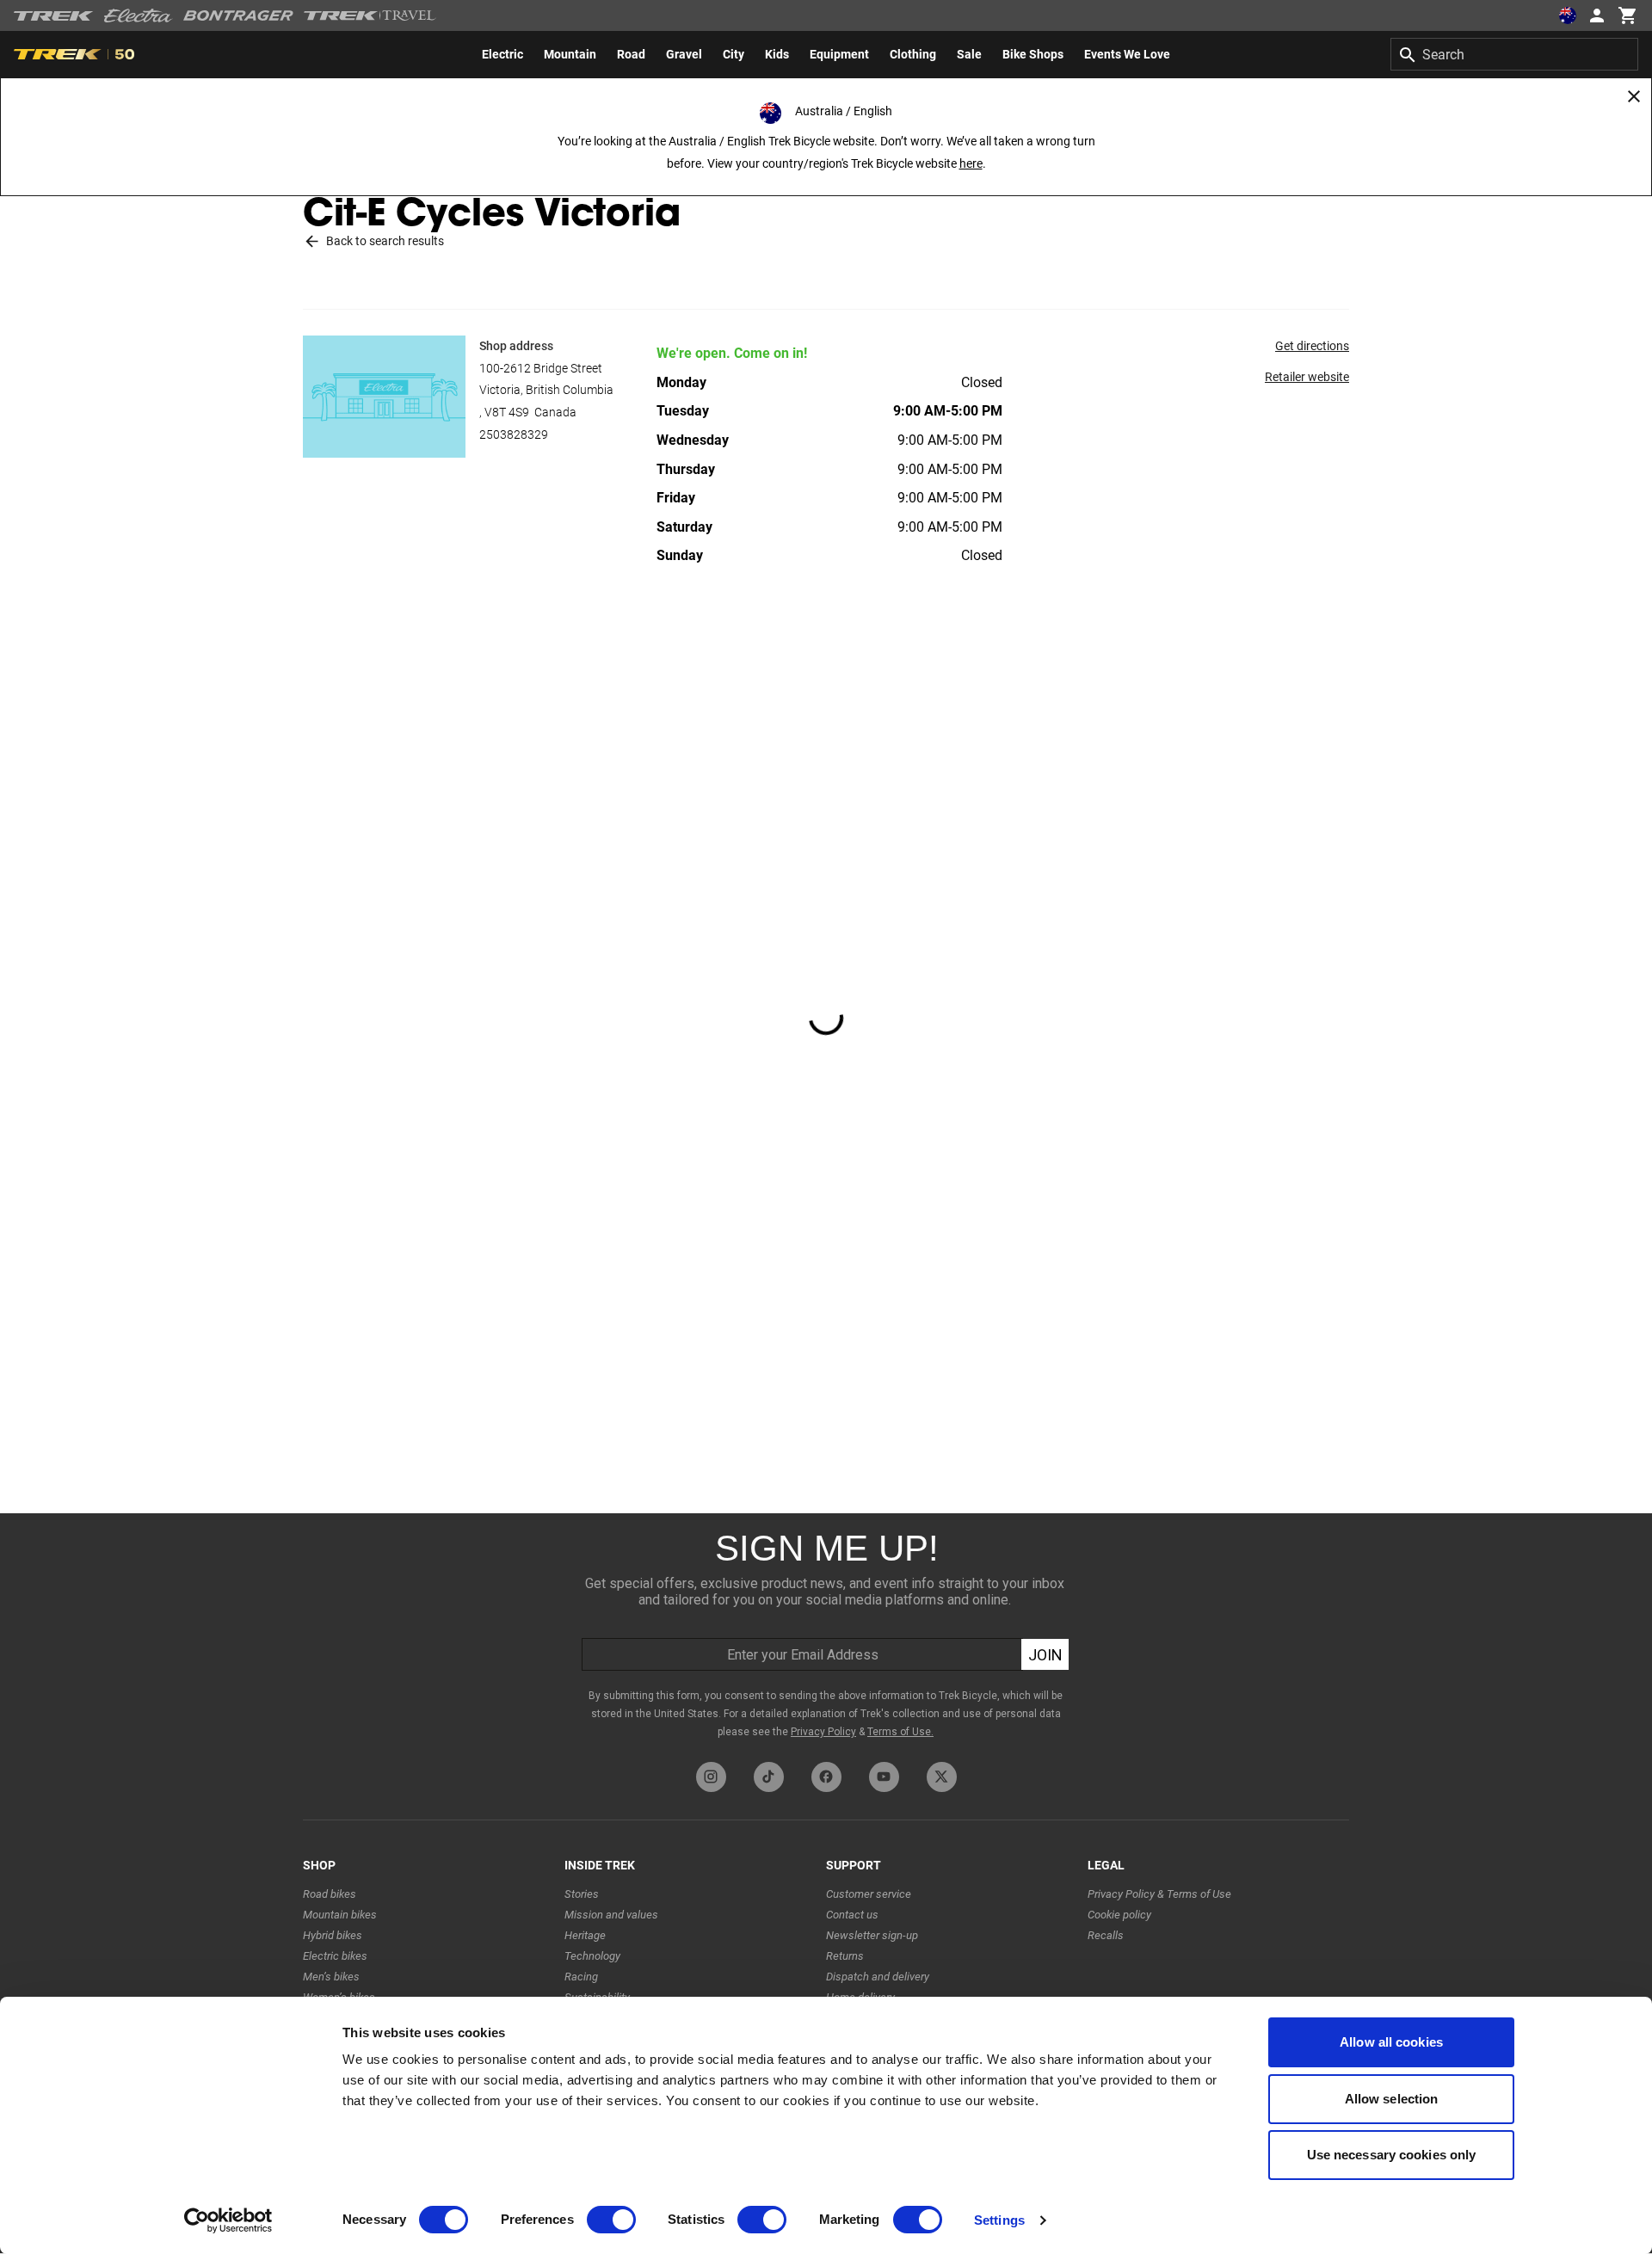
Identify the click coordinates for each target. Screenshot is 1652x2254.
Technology (592, 1956)
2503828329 (514, 434)
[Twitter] (942, 1777)
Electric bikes (335, 1956)
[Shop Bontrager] (238, 15)
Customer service (869, 1894)
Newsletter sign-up (872, 1935)
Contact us (852, 1915)
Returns (845, 1956)
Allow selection (1392, 2099)
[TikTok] (769, 1777)
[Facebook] (826, 1777)
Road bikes (330, 1894)
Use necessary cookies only (1392, 2155)
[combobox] (1514, 54)
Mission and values (611, 1915)
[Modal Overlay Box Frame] (826, 1633)
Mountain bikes (340, 1915)
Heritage (585, 1935)
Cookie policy (1119, 1915)
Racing (581, 1977)
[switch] (611, 2220)
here (971, 163)
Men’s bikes (331, 1977)
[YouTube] (884, 1777)
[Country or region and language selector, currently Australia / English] (1568, 15)
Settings (999, 2220)
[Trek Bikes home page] (54, 16)
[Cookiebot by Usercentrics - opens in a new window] (228, 2220)
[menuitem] (502, 54)
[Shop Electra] (139, 15)
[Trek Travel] (370, 15)
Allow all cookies (1391, 2042)
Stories (582, 1894)
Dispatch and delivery (878, 1977)
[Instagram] (711, 1777)
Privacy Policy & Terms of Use (1159, 1894)
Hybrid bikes (333, 1935)
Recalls (1106, 1935)
